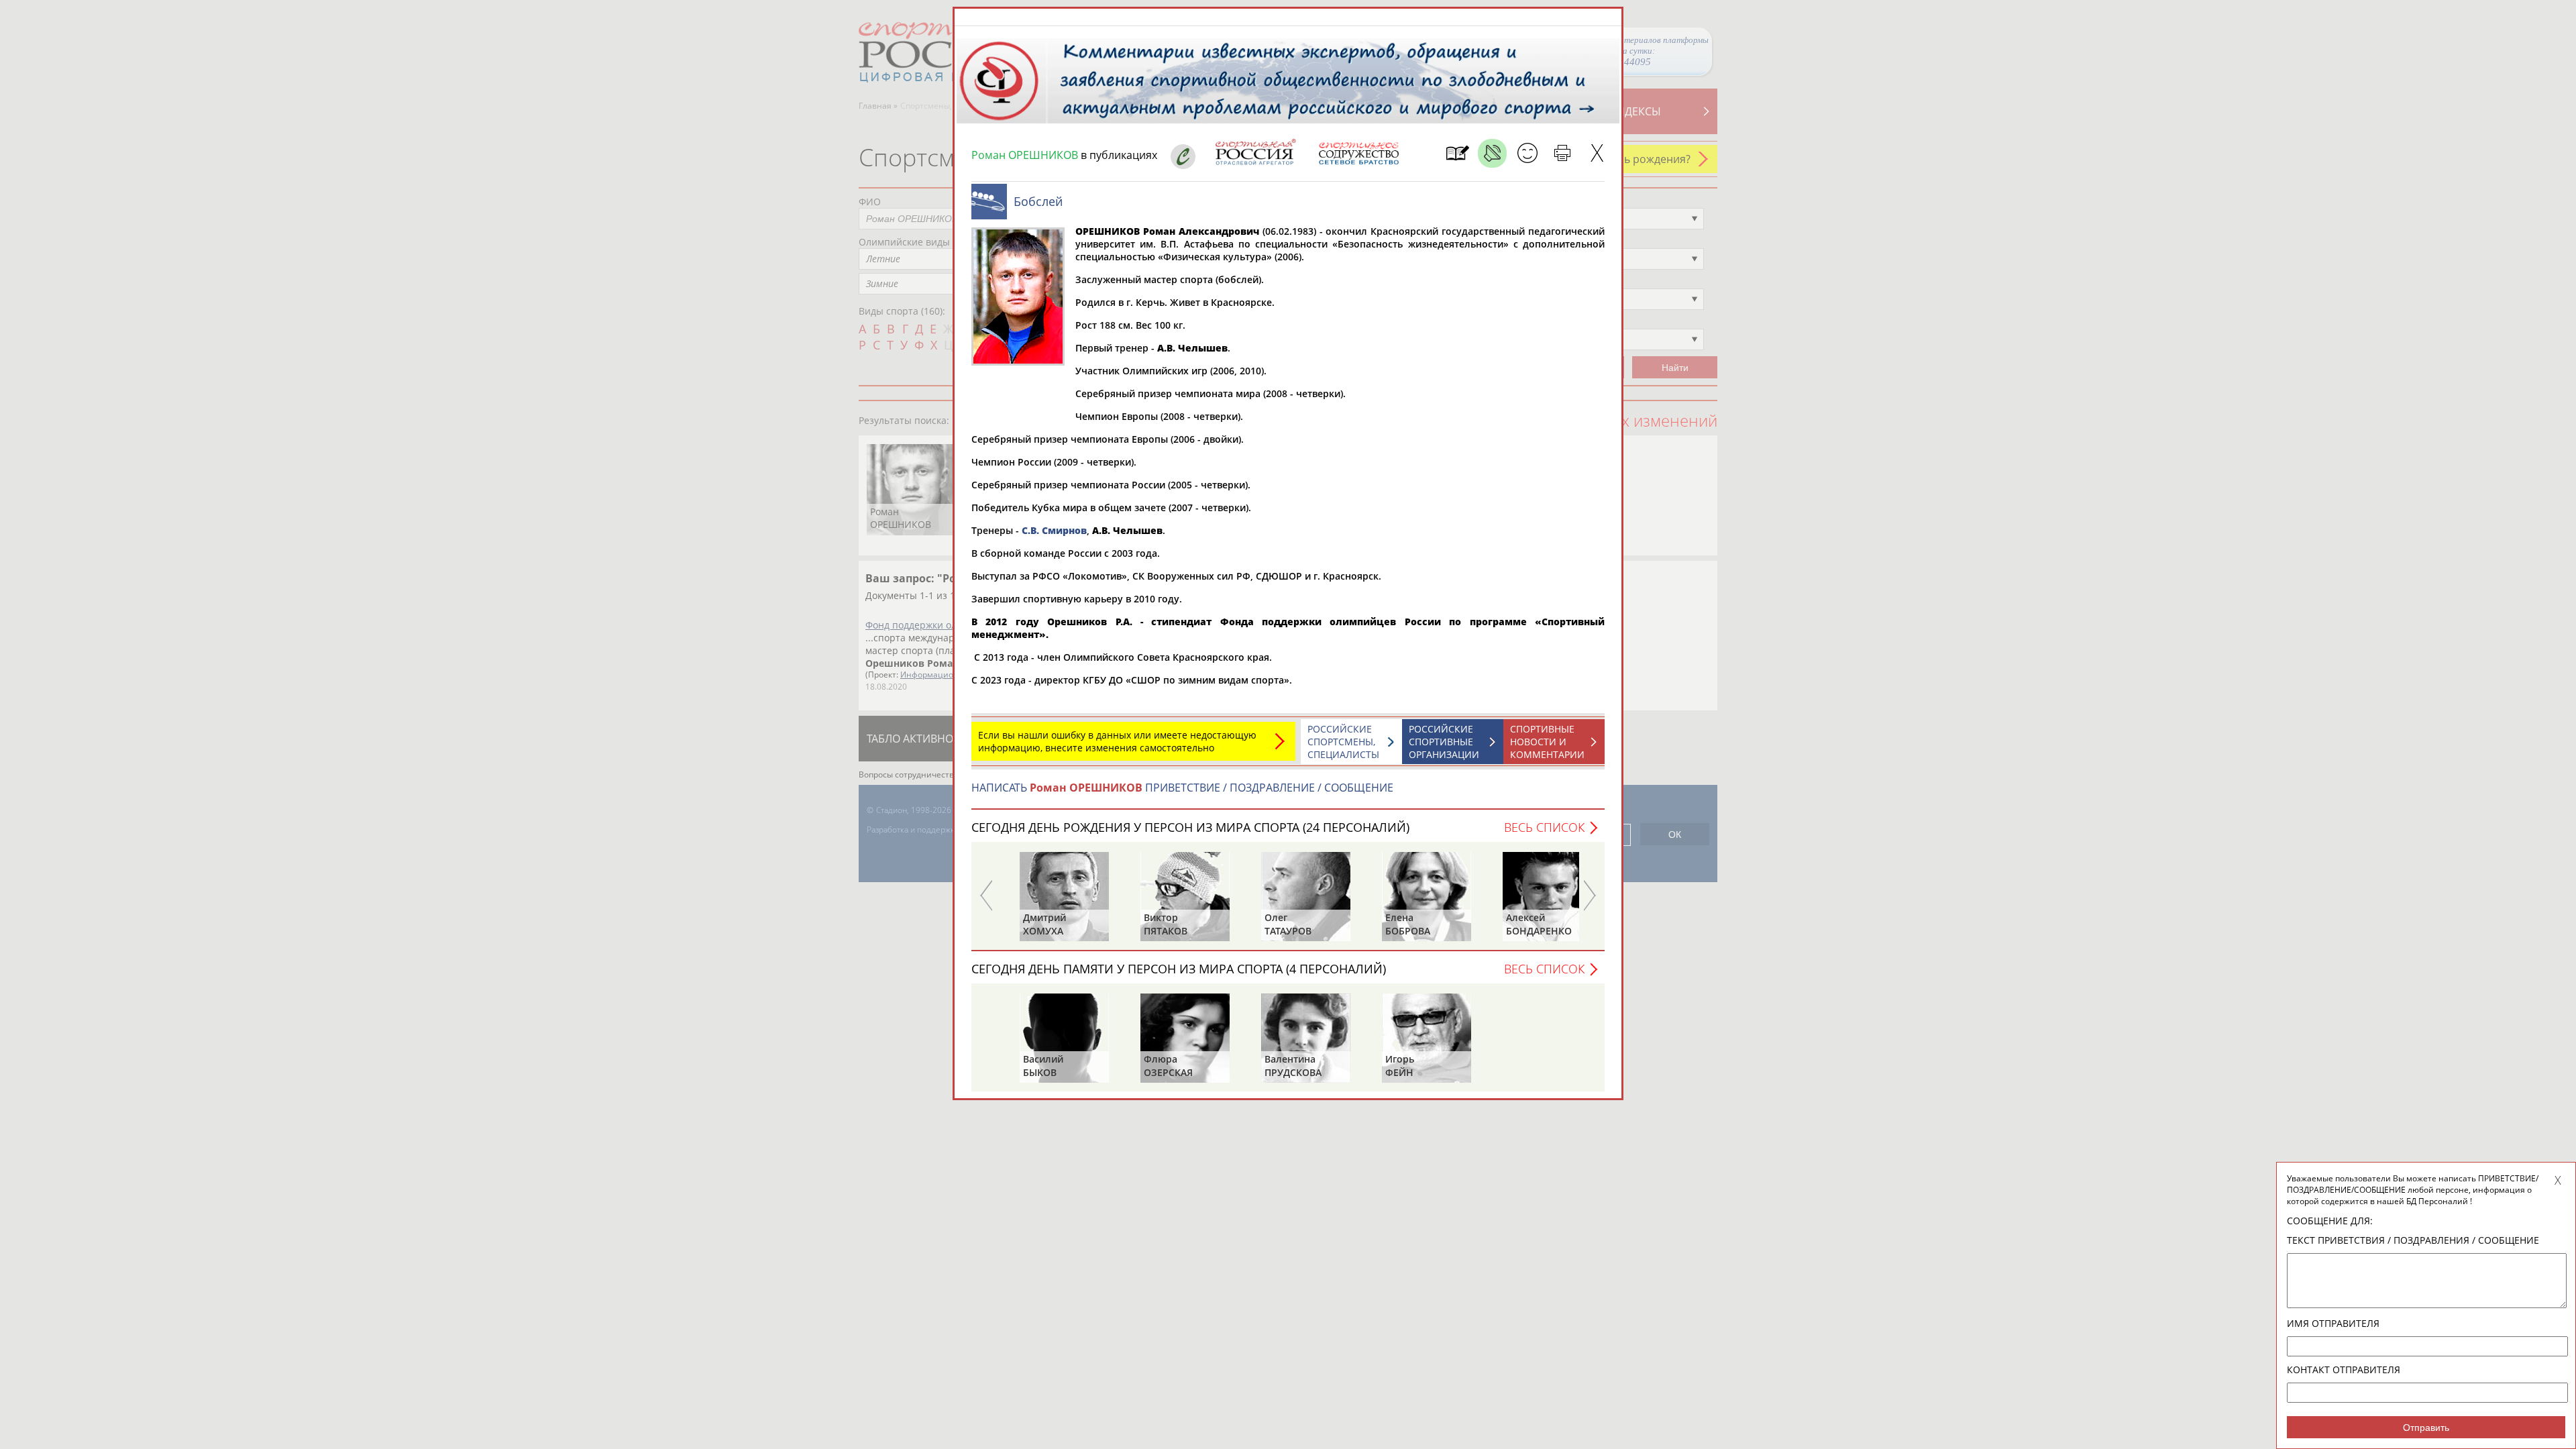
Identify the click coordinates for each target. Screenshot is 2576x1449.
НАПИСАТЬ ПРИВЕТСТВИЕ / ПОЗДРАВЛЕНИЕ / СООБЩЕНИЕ (1182, 788)
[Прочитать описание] (1492, 153)
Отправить (2426, 1428)
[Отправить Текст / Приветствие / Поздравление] (1527, 153)
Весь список (1544, 827)
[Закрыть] (1597, 153)
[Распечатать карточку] (1562, 153)
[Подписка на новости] (1457, 153)
